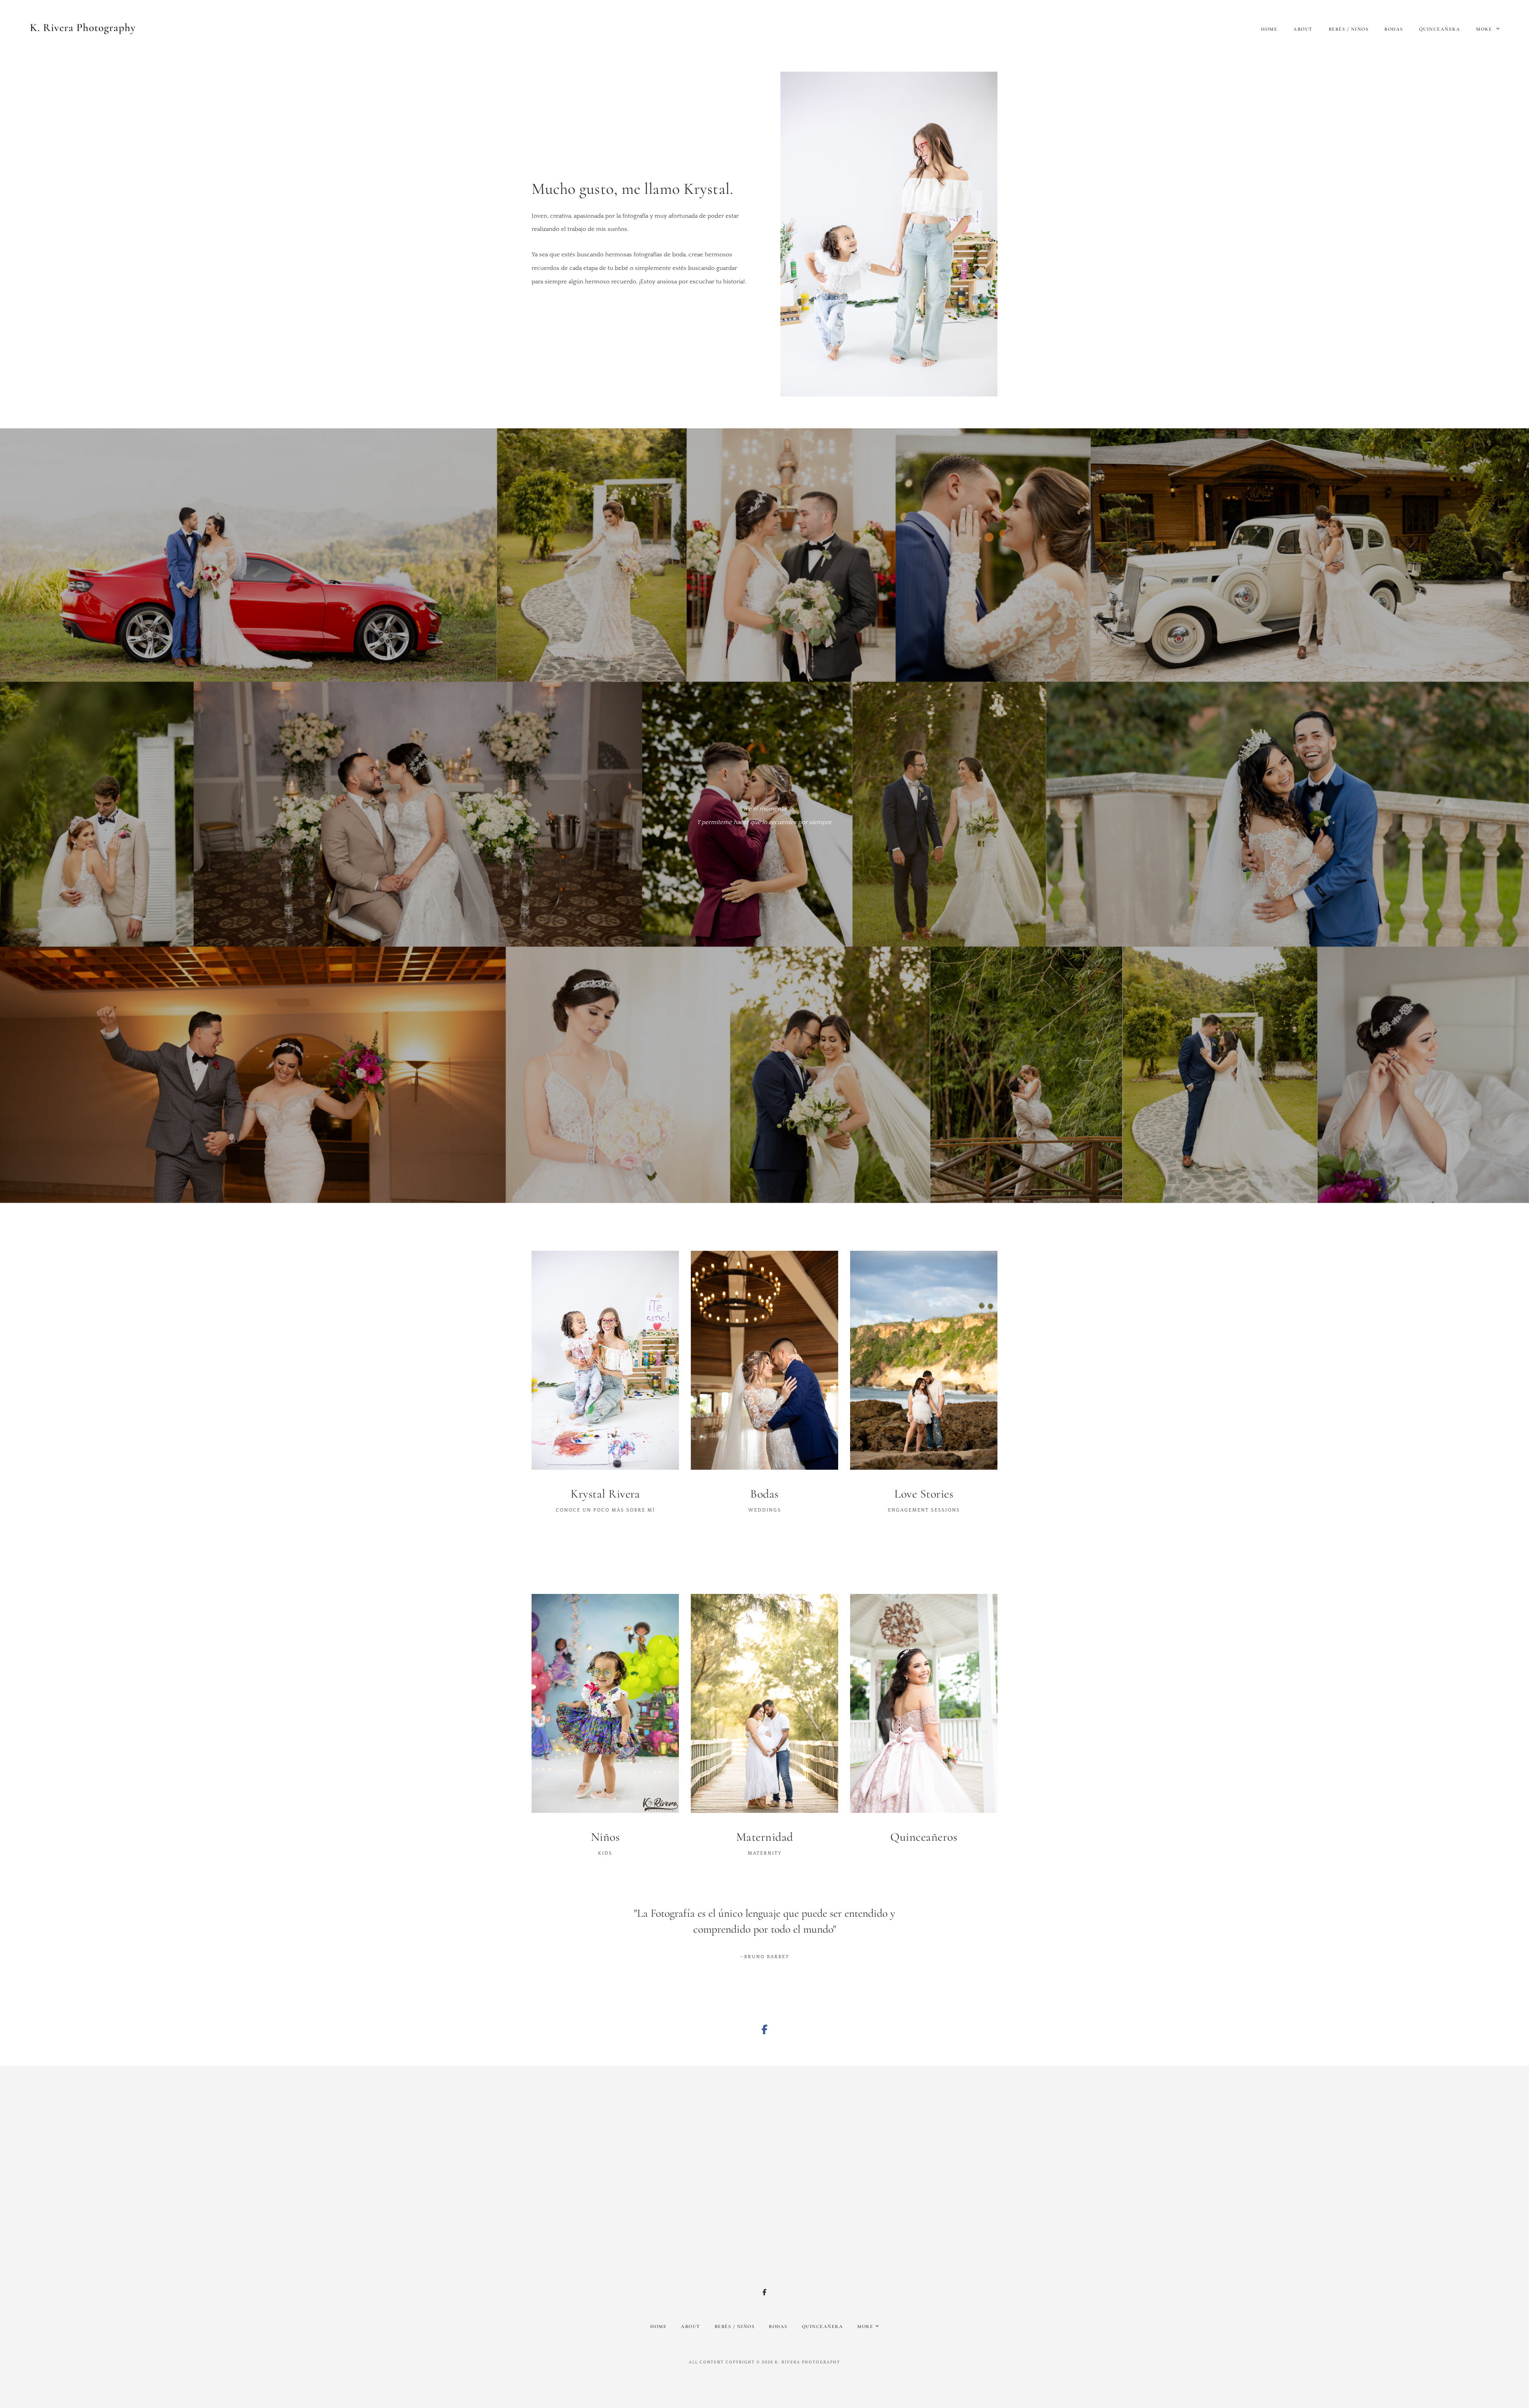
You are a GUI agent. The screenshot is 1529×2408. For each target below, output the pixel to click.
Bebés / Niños (1349, 29)
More (1485, 29)
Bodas (1394, 29)
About (1303, 29)
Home (1269, 29)
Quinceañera (1440, 29)
